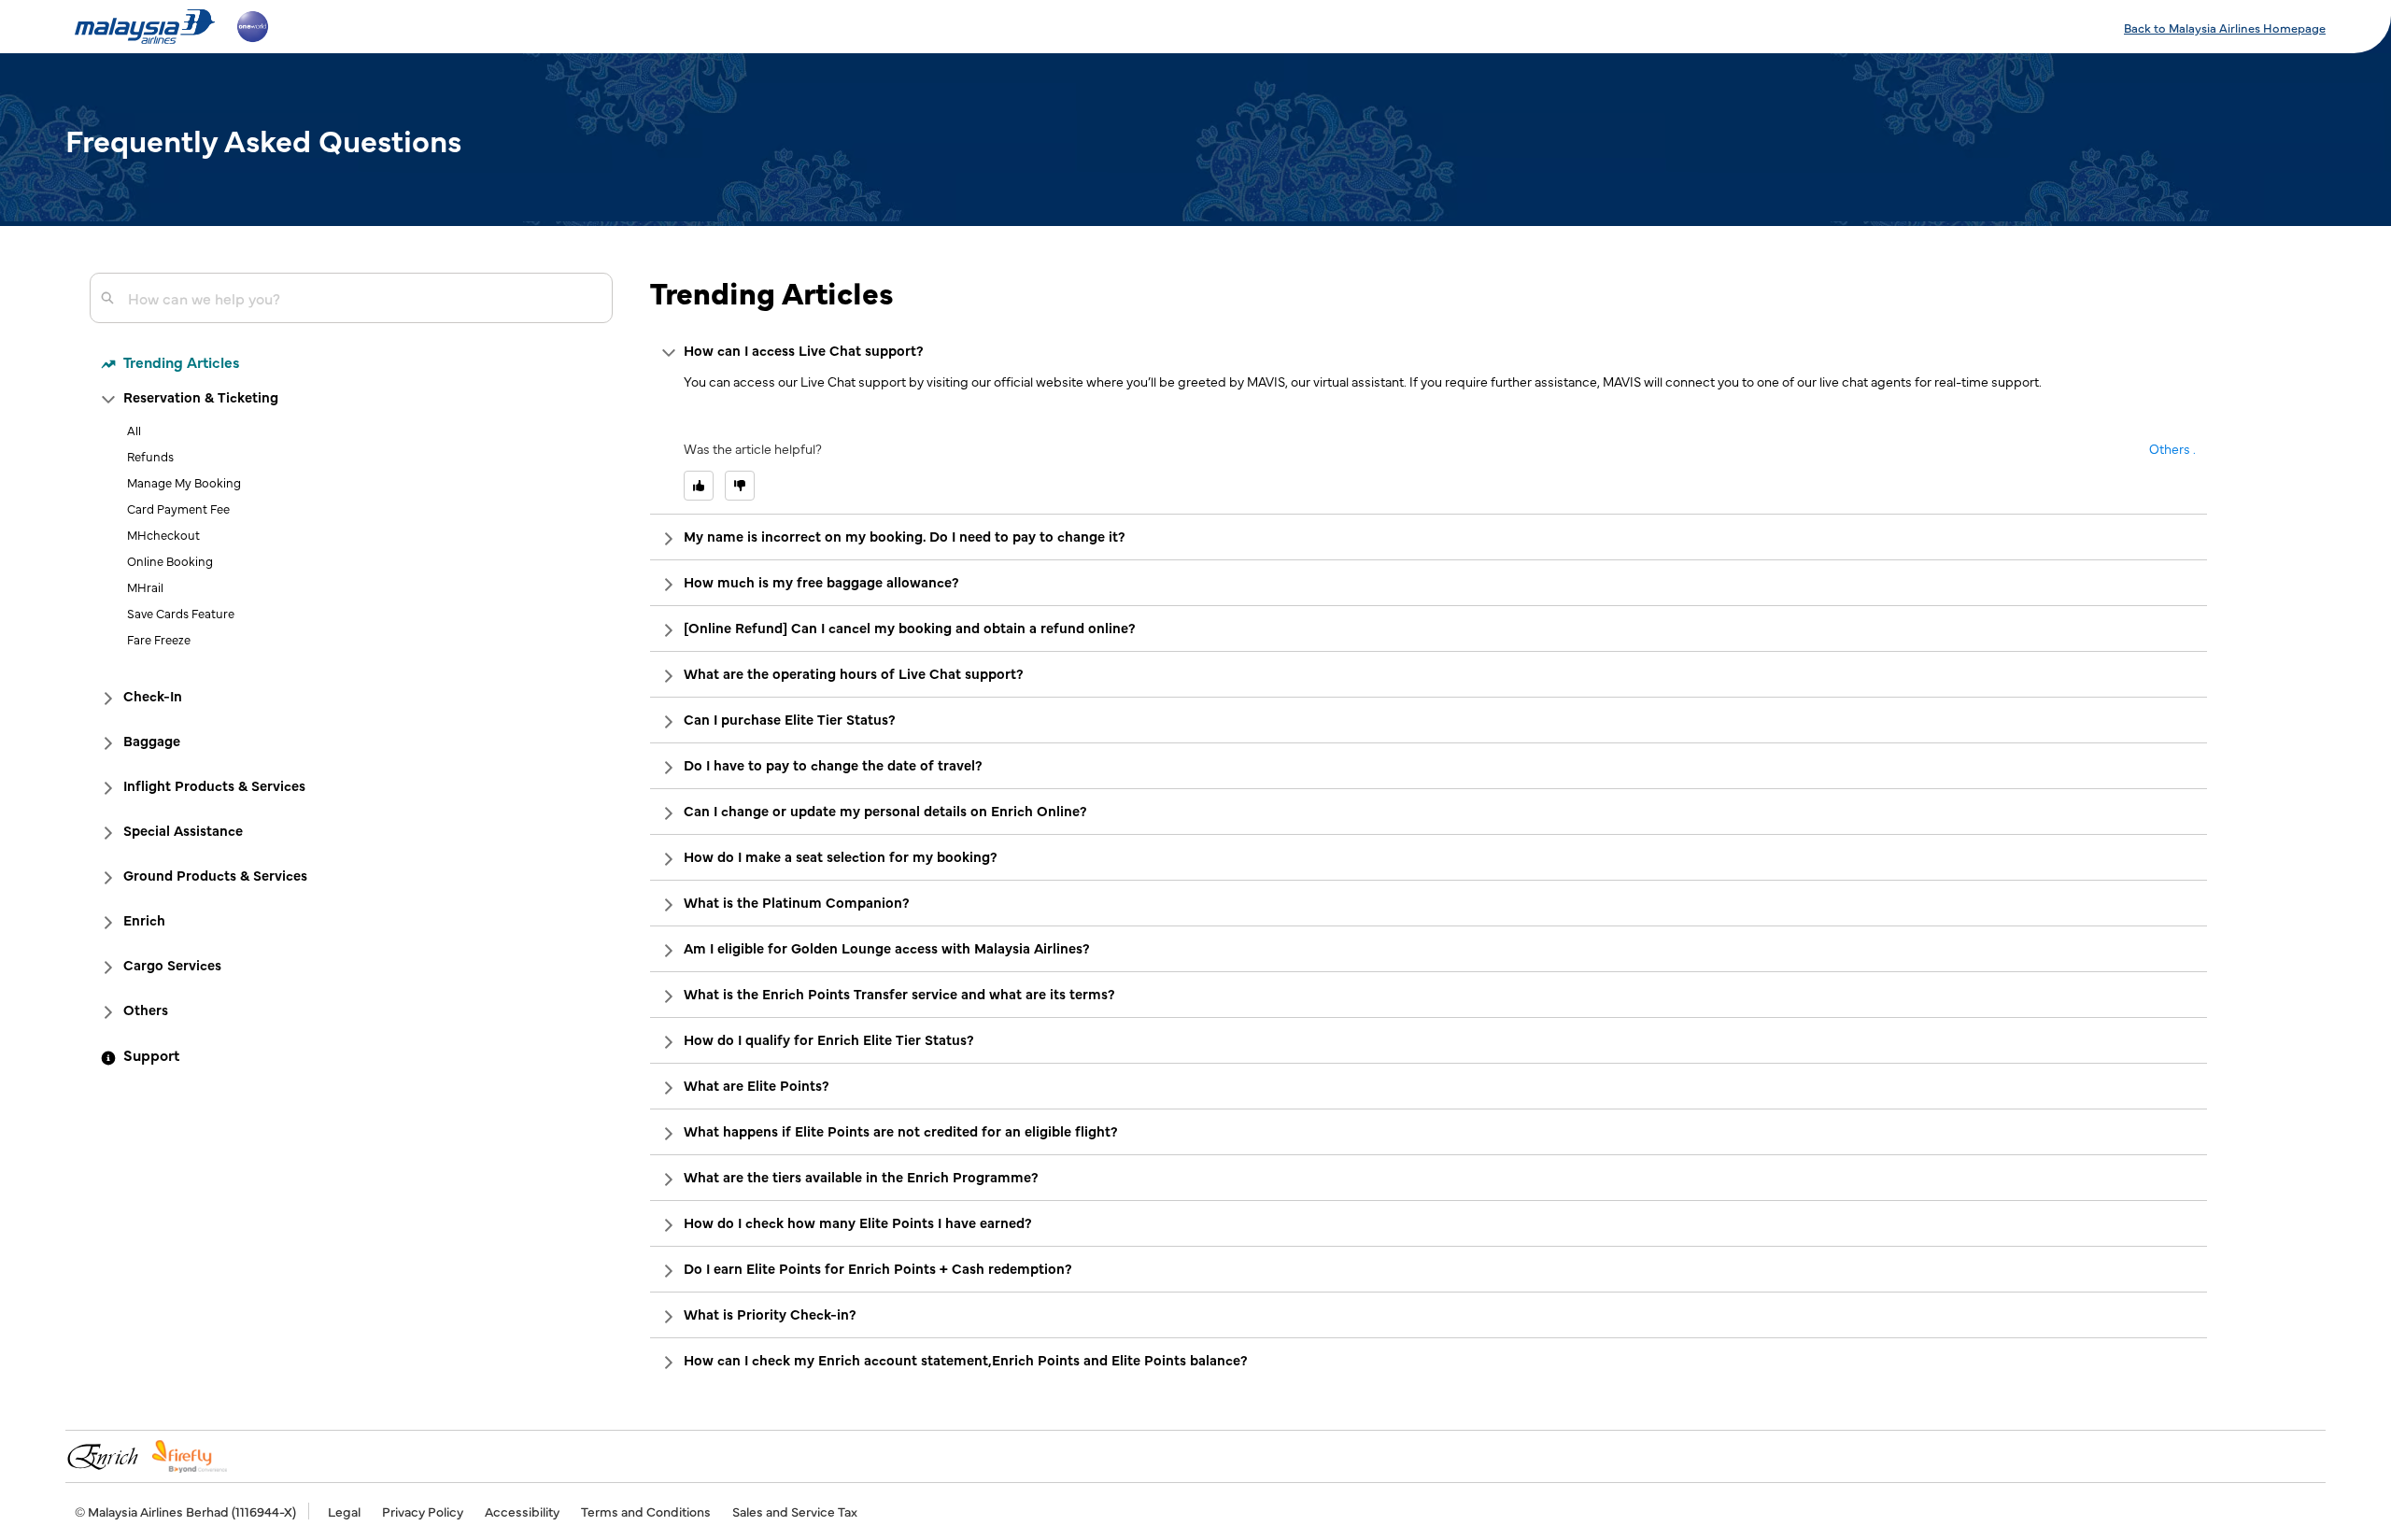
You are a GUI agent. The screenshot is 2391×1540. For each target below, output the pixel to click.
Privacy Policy (423, 1511)
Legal (344, 1511)
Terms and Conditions (646, 1511)
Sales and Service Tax (795, 1511)
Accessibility (522, 1511)
